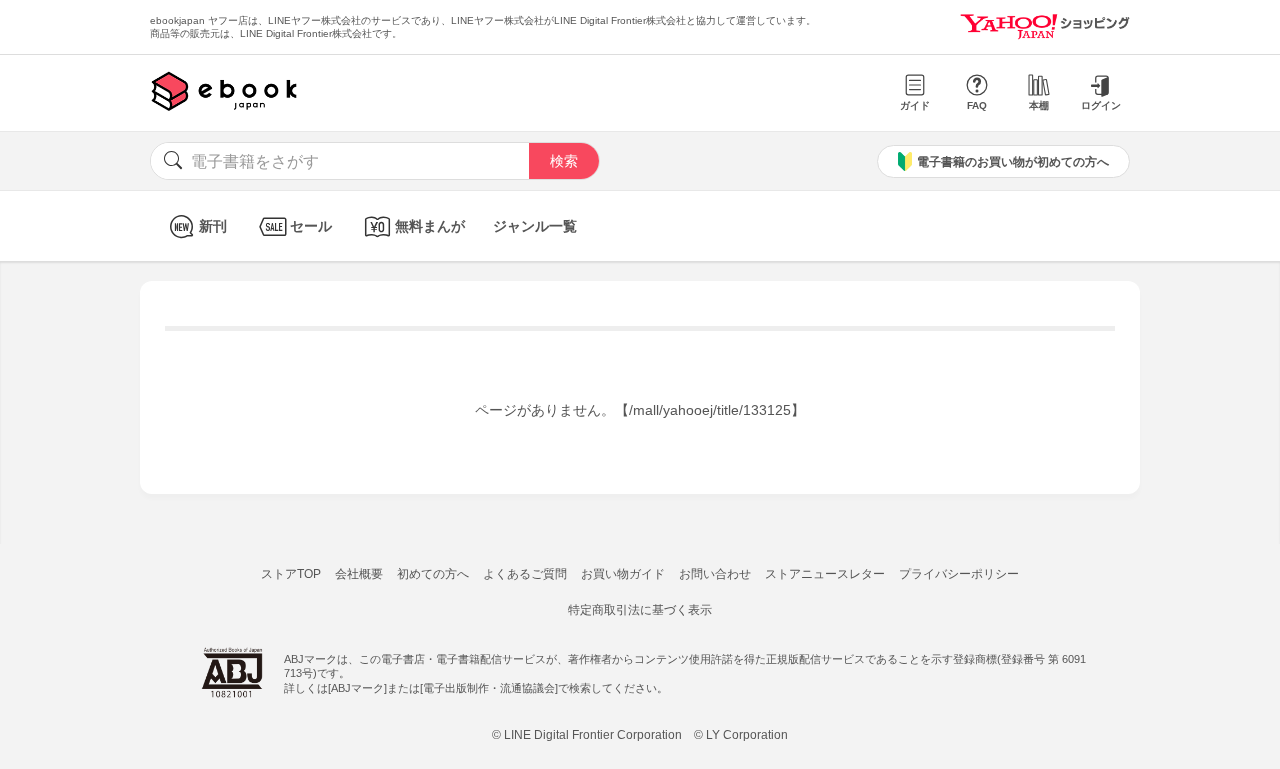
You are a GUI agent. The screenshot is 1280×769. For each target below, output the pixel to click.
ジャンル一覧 (535, 226)
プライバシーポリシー (959, 574)
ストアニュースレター (825, 574)
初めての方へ (433, 574)
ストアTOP (291, 574)
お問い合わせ (715, 574)
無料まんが (430, 226)
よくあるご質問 (525, 574)
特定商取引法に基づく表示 (640, 610)
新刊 (213, 226)
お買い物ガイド (623, 574)
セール (311, 226)
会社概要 (359, 574)
